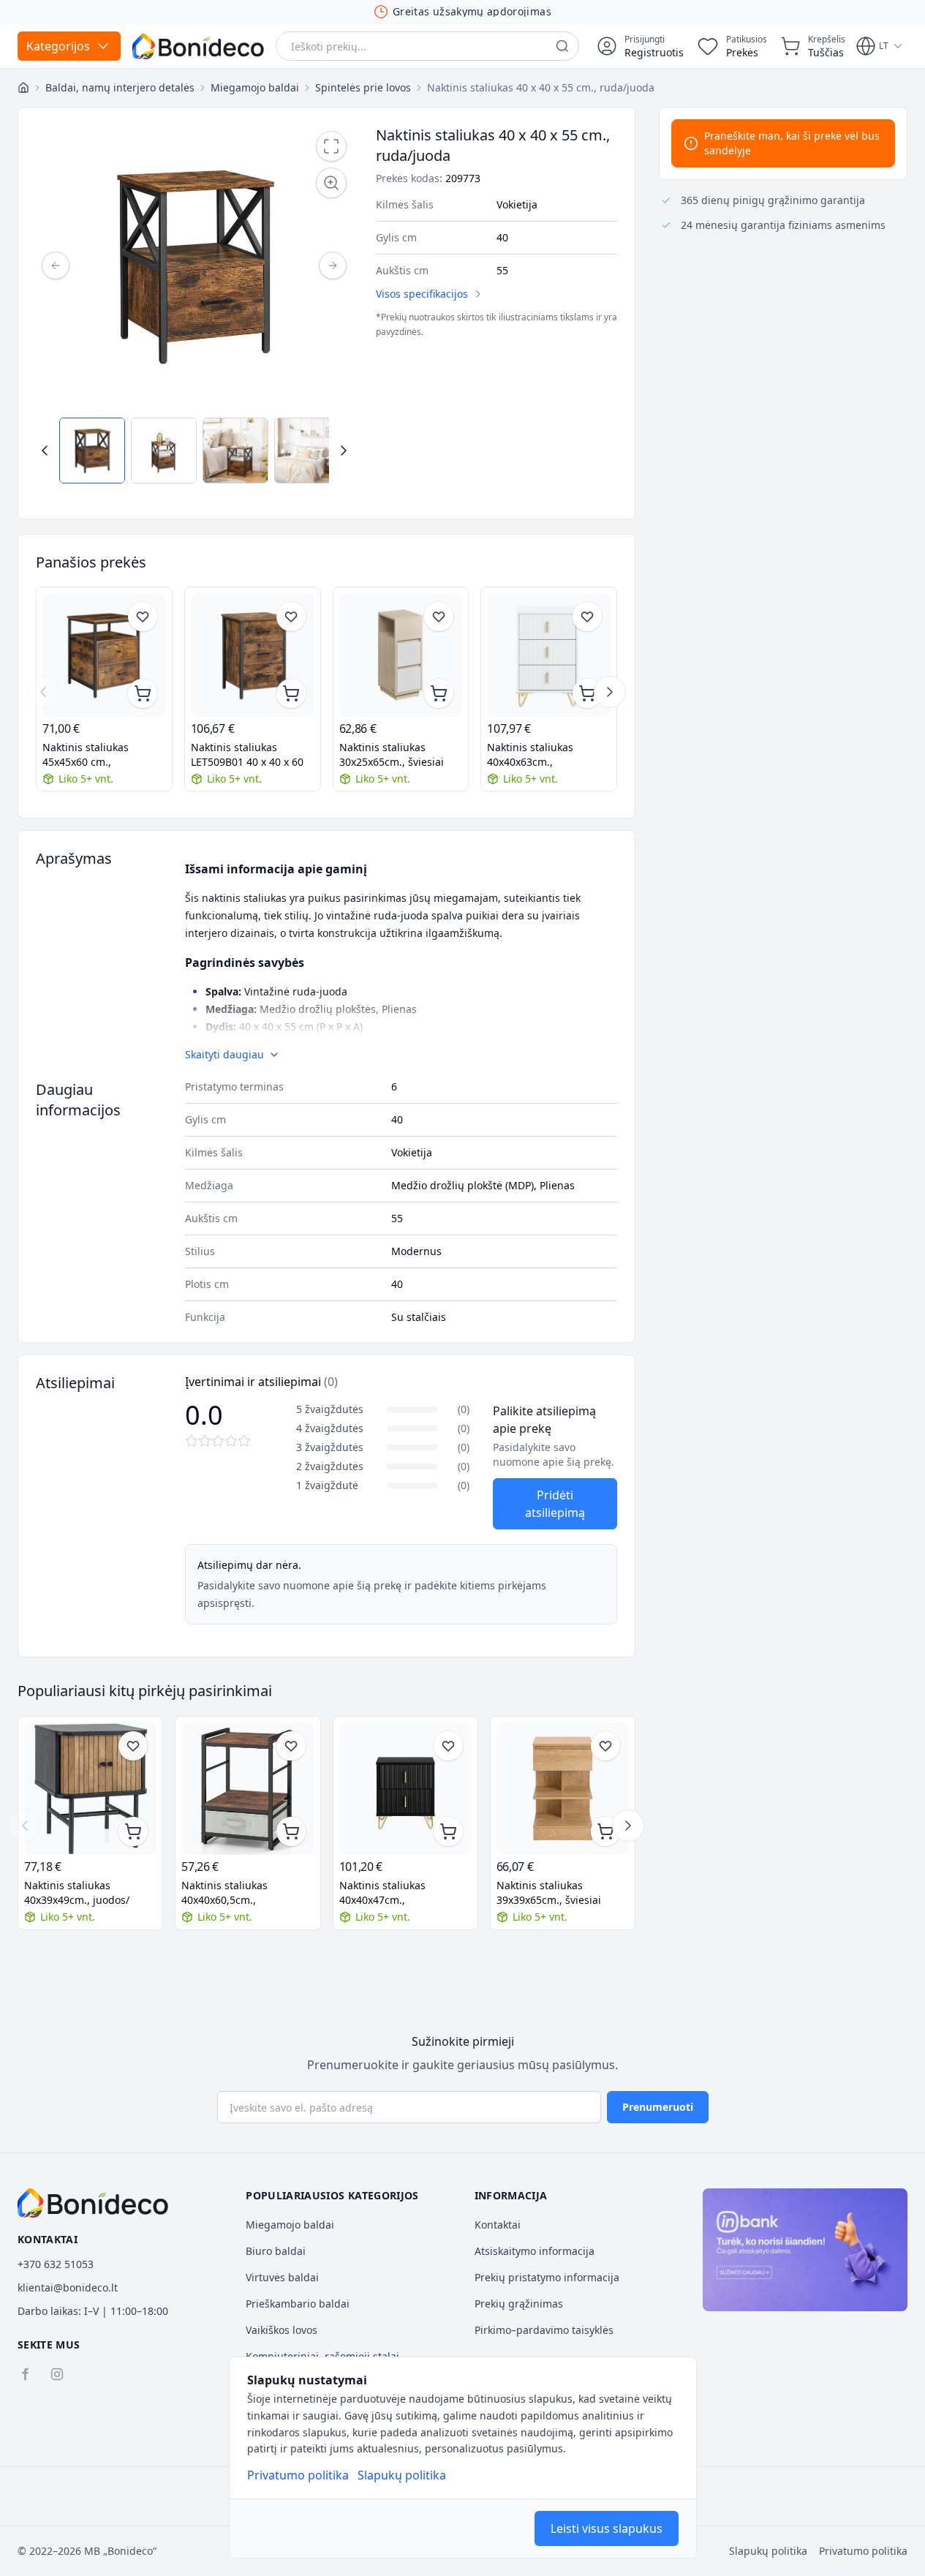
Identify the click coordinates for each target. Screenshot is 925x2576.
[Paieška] (562, 46)
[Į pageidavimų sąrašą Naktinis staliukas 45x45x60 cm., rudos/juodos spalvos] (143, 617)
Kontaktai (498, 2225)
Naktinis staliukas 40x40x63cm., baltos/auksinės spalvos (545, 755)
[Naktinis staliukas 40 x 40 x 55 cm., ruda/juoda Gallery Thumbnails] (194, 451)
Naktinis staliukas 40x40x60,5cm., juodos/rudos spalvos (234, 1893)
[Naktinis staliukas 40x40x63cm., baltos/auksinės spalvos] (549, 655)
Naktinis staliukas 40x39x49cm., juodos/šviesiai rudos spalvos (78, 1893)
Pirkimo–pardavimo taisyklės (544, 2330)
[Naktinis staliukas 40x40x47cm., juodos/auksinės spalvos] (405, 1789)
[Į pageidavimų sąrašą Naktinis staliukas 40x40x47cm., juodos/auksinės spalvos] (448, 1746)
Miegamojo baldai (290, 2225)
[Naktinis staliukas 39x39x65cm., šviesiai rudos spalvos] (563, 1789)
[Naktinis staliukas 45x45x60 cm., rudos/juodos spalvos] (104, 655)
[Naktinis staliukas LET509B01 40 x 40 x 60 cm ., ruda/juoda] (253, 655)
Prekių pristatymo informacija (547, 2277)
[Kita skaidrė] (610, 692)
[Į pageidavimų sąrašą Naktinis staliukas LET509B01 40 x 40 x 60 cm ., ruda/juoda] (291, 617)
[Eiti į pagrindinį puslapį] (198, 46)
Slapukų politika (402, 2475)
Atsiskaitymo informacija (535, 2251)
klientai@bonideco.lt (68, 2287)
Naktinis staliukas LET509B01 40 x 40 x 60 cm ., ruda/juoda (247, 755)
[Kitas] (333, 265)
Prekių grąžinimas (519, 2304)
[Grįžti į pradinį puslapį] (23, 88)
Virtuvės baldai (282, 2277)
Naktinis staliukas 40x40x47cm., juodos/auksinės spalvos (399, 1893)
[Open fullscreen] (331, 146)
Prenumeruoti (658, 2107)
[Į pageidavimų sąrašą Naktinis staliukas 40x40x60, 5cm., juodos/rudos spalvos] (291, 1746)
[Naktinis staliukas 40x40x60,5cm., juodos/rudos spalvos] (248, 1789)
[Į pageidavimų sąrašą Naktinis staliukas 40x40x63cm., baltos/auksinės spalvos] (587, 617)
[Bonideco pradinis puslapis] (93, 2203)
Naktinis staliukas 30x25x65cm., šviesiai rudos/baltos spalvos (392, 755)
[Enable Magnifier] (331, 183)
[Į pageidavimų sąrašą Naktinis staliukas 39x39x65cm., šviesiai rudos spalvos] (605, 1746)
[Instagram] (57, 2374)
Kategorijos (58, 46)
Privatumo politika (298, 2475)
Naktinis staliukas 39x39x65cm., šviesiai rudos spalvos (549, 1893)
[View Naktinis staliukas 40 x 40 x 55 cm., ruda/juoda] (92, 451)
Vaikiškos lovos (282, 2330)
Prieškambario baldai (298, 2304)
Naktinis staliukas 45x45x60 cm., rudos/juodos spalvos (95, 755)
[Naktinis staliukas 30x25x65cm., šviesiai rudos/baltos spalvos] (401, 655)
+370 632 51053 (56, 2264)
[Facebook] (25, 2374)
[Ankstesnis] (56, 265)
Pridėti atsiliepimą (555, 1504)
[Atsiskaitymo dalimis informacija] (805, 2250)
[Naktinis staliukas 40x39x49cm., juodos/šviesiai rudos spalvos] (90, 1789)
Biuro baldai (276, 2251)
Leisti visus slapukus (607, 2528)
